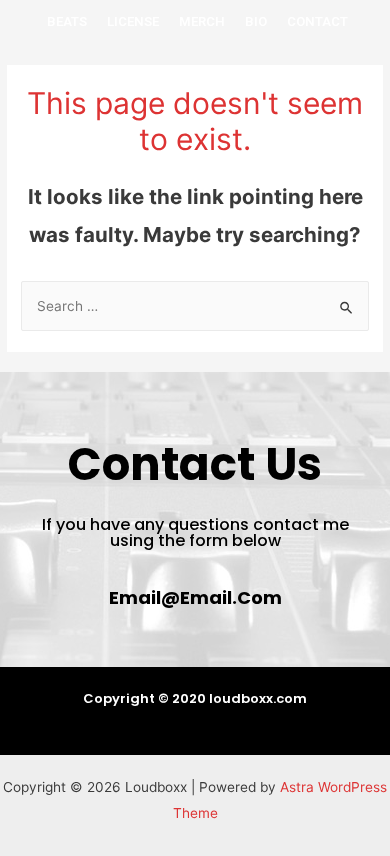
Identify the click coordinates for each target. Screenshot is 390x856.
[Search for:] (195, 306)
